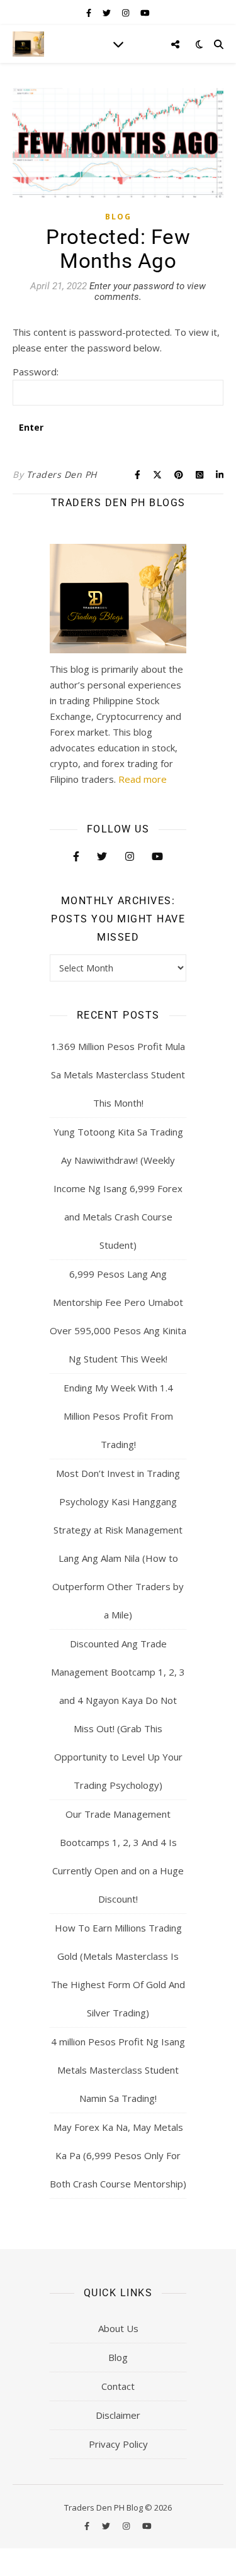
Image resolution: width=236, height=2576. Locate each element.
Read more (143, 779)
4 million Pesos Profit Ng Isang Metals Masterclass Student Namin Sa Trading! (118, 2070)
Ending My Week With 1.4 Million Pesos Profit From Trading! (118, 1416)
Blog (118, 217)
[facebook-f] (90, 13)
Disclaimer (118, 2415)
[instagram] (126, 13)
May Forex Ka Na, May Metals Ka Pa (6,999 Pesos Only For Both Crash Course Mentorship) (118, 2155)
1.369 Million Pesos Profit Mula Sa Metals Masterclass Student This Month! (118, 1075)
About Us (118, 2328)
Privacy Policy (118, 2444)
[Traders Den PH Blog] (28, 44)
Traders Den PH (62, 474)
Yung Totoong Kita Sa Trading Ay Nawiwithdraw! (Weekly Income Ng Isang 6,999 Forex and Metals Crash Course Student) (118, 1188)
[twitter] (108, 13)
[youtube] (145, 13)
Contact (118, 2386)
